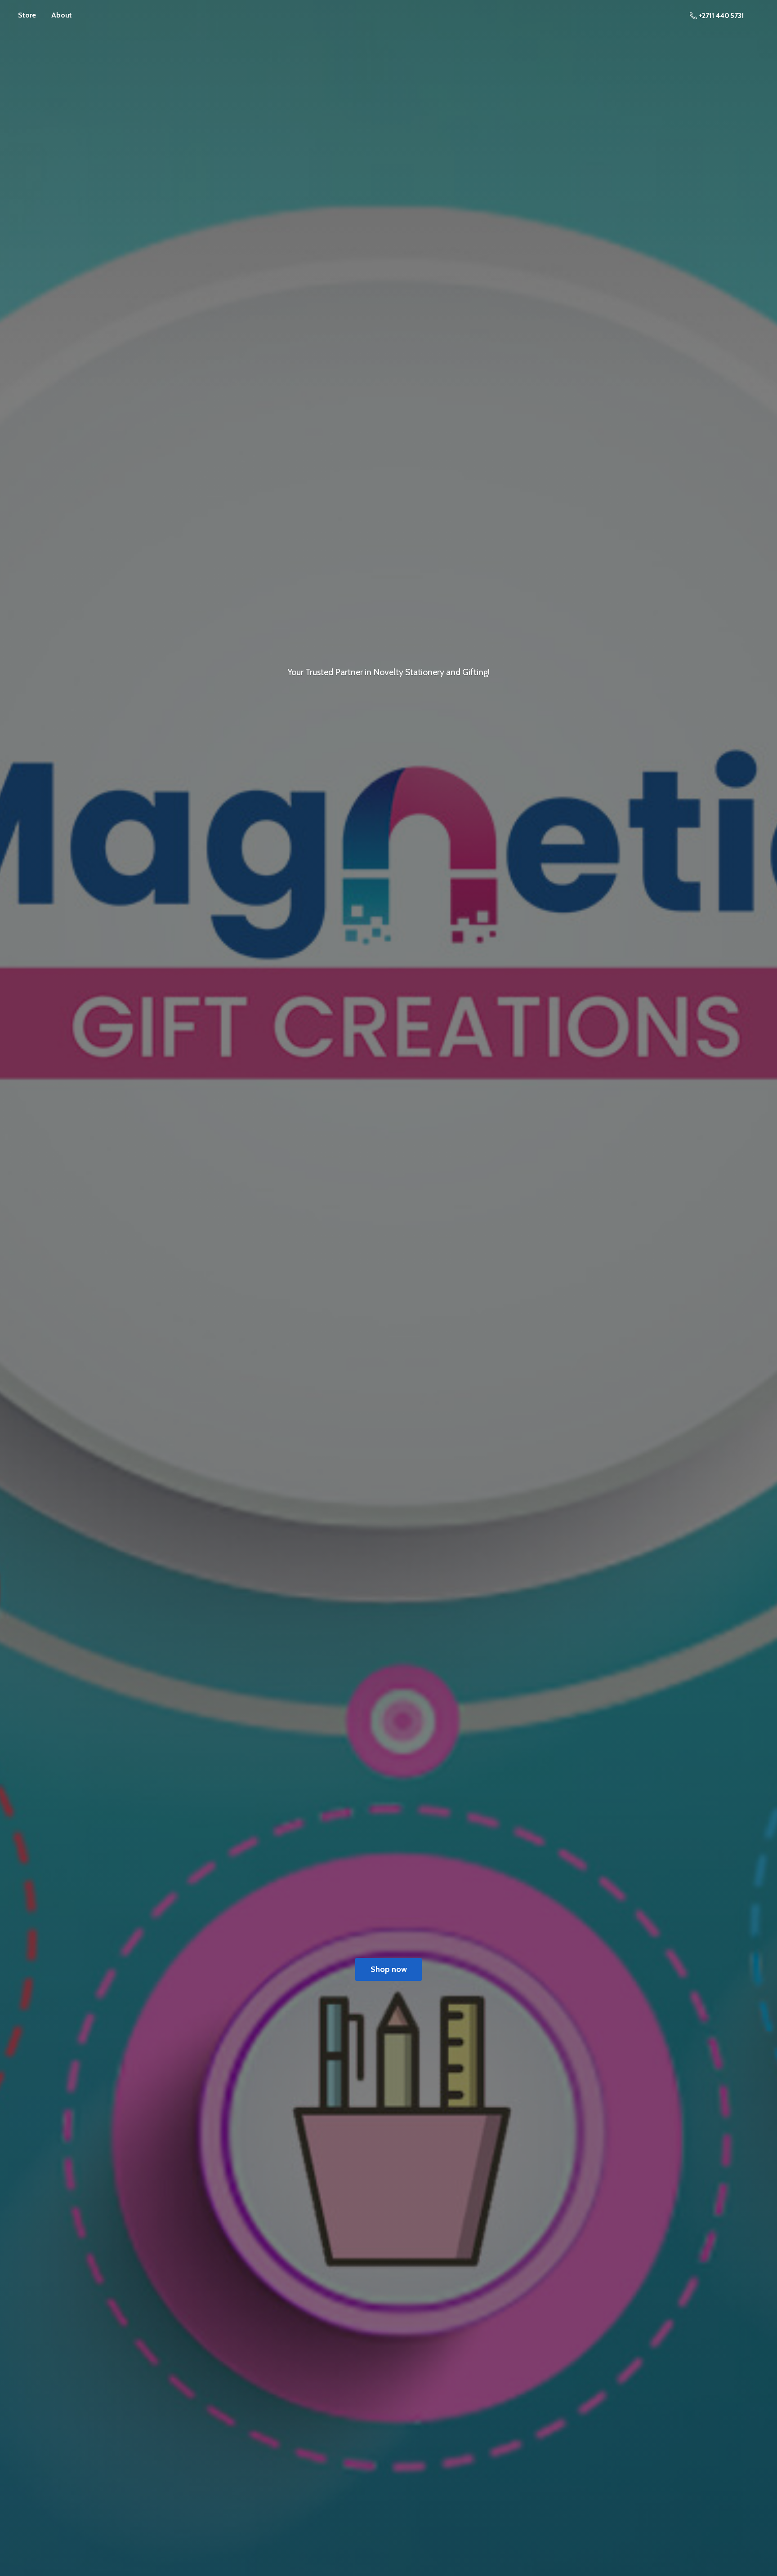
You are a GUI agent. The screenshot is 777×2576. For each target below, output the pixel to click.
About (62, 15)
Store (27, 15)
